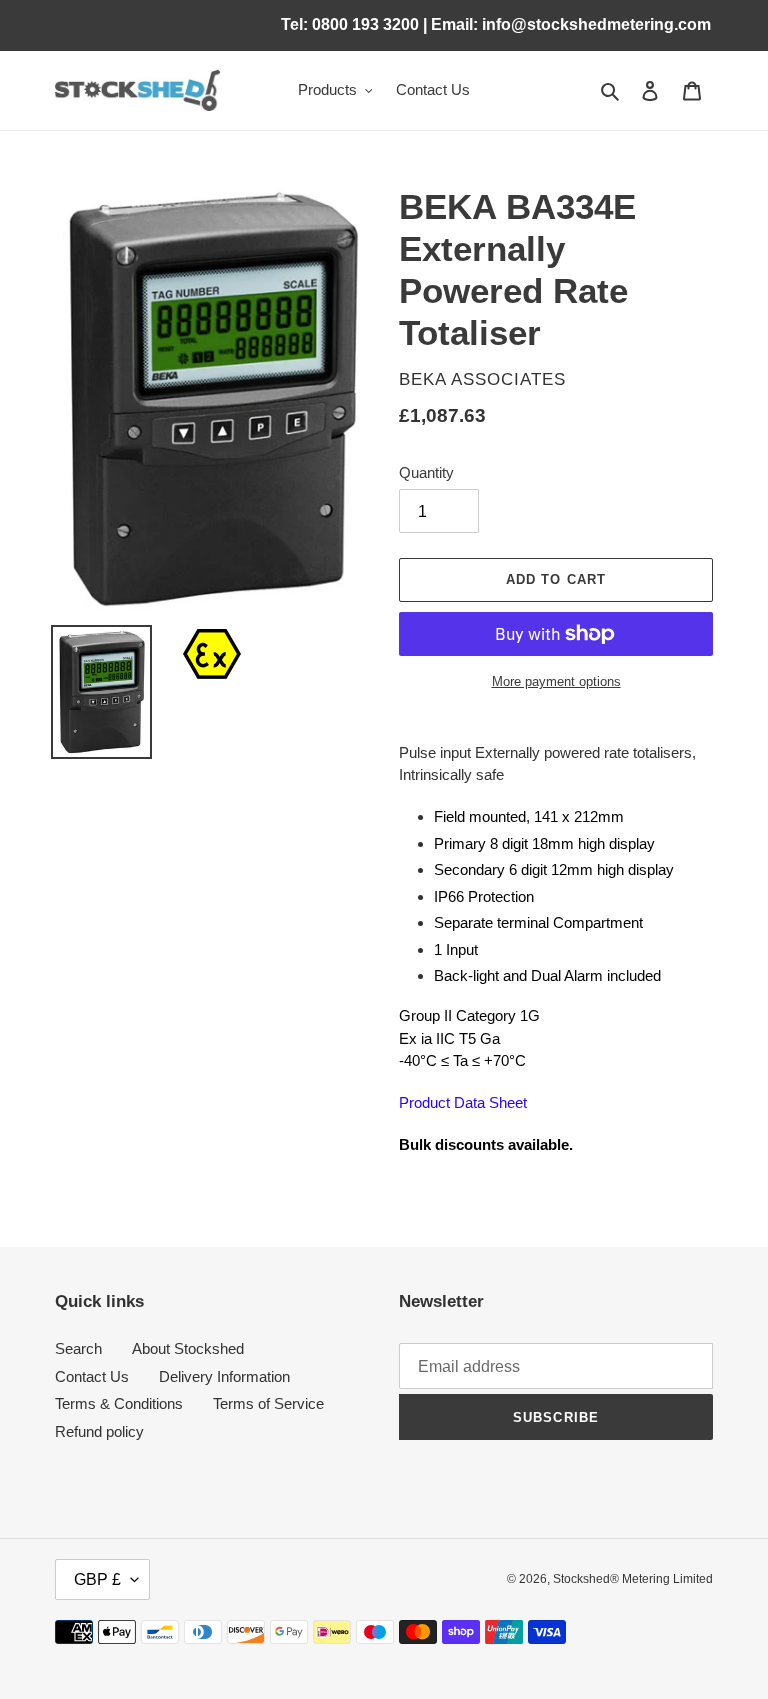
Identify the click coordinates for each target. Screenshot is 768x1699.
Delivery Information (224, 1376)
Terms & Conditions (119, 1403)
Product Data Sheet (463, 1102)
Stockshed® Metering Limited (633, 1579)
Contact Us (92, 1376)
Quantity (426, 472)
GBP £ (97, 1579)
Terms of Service (268, 1403)
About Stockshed (188, 1348)
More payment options (556, 681)
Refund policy (99, 1431)
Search (78, 1348)
